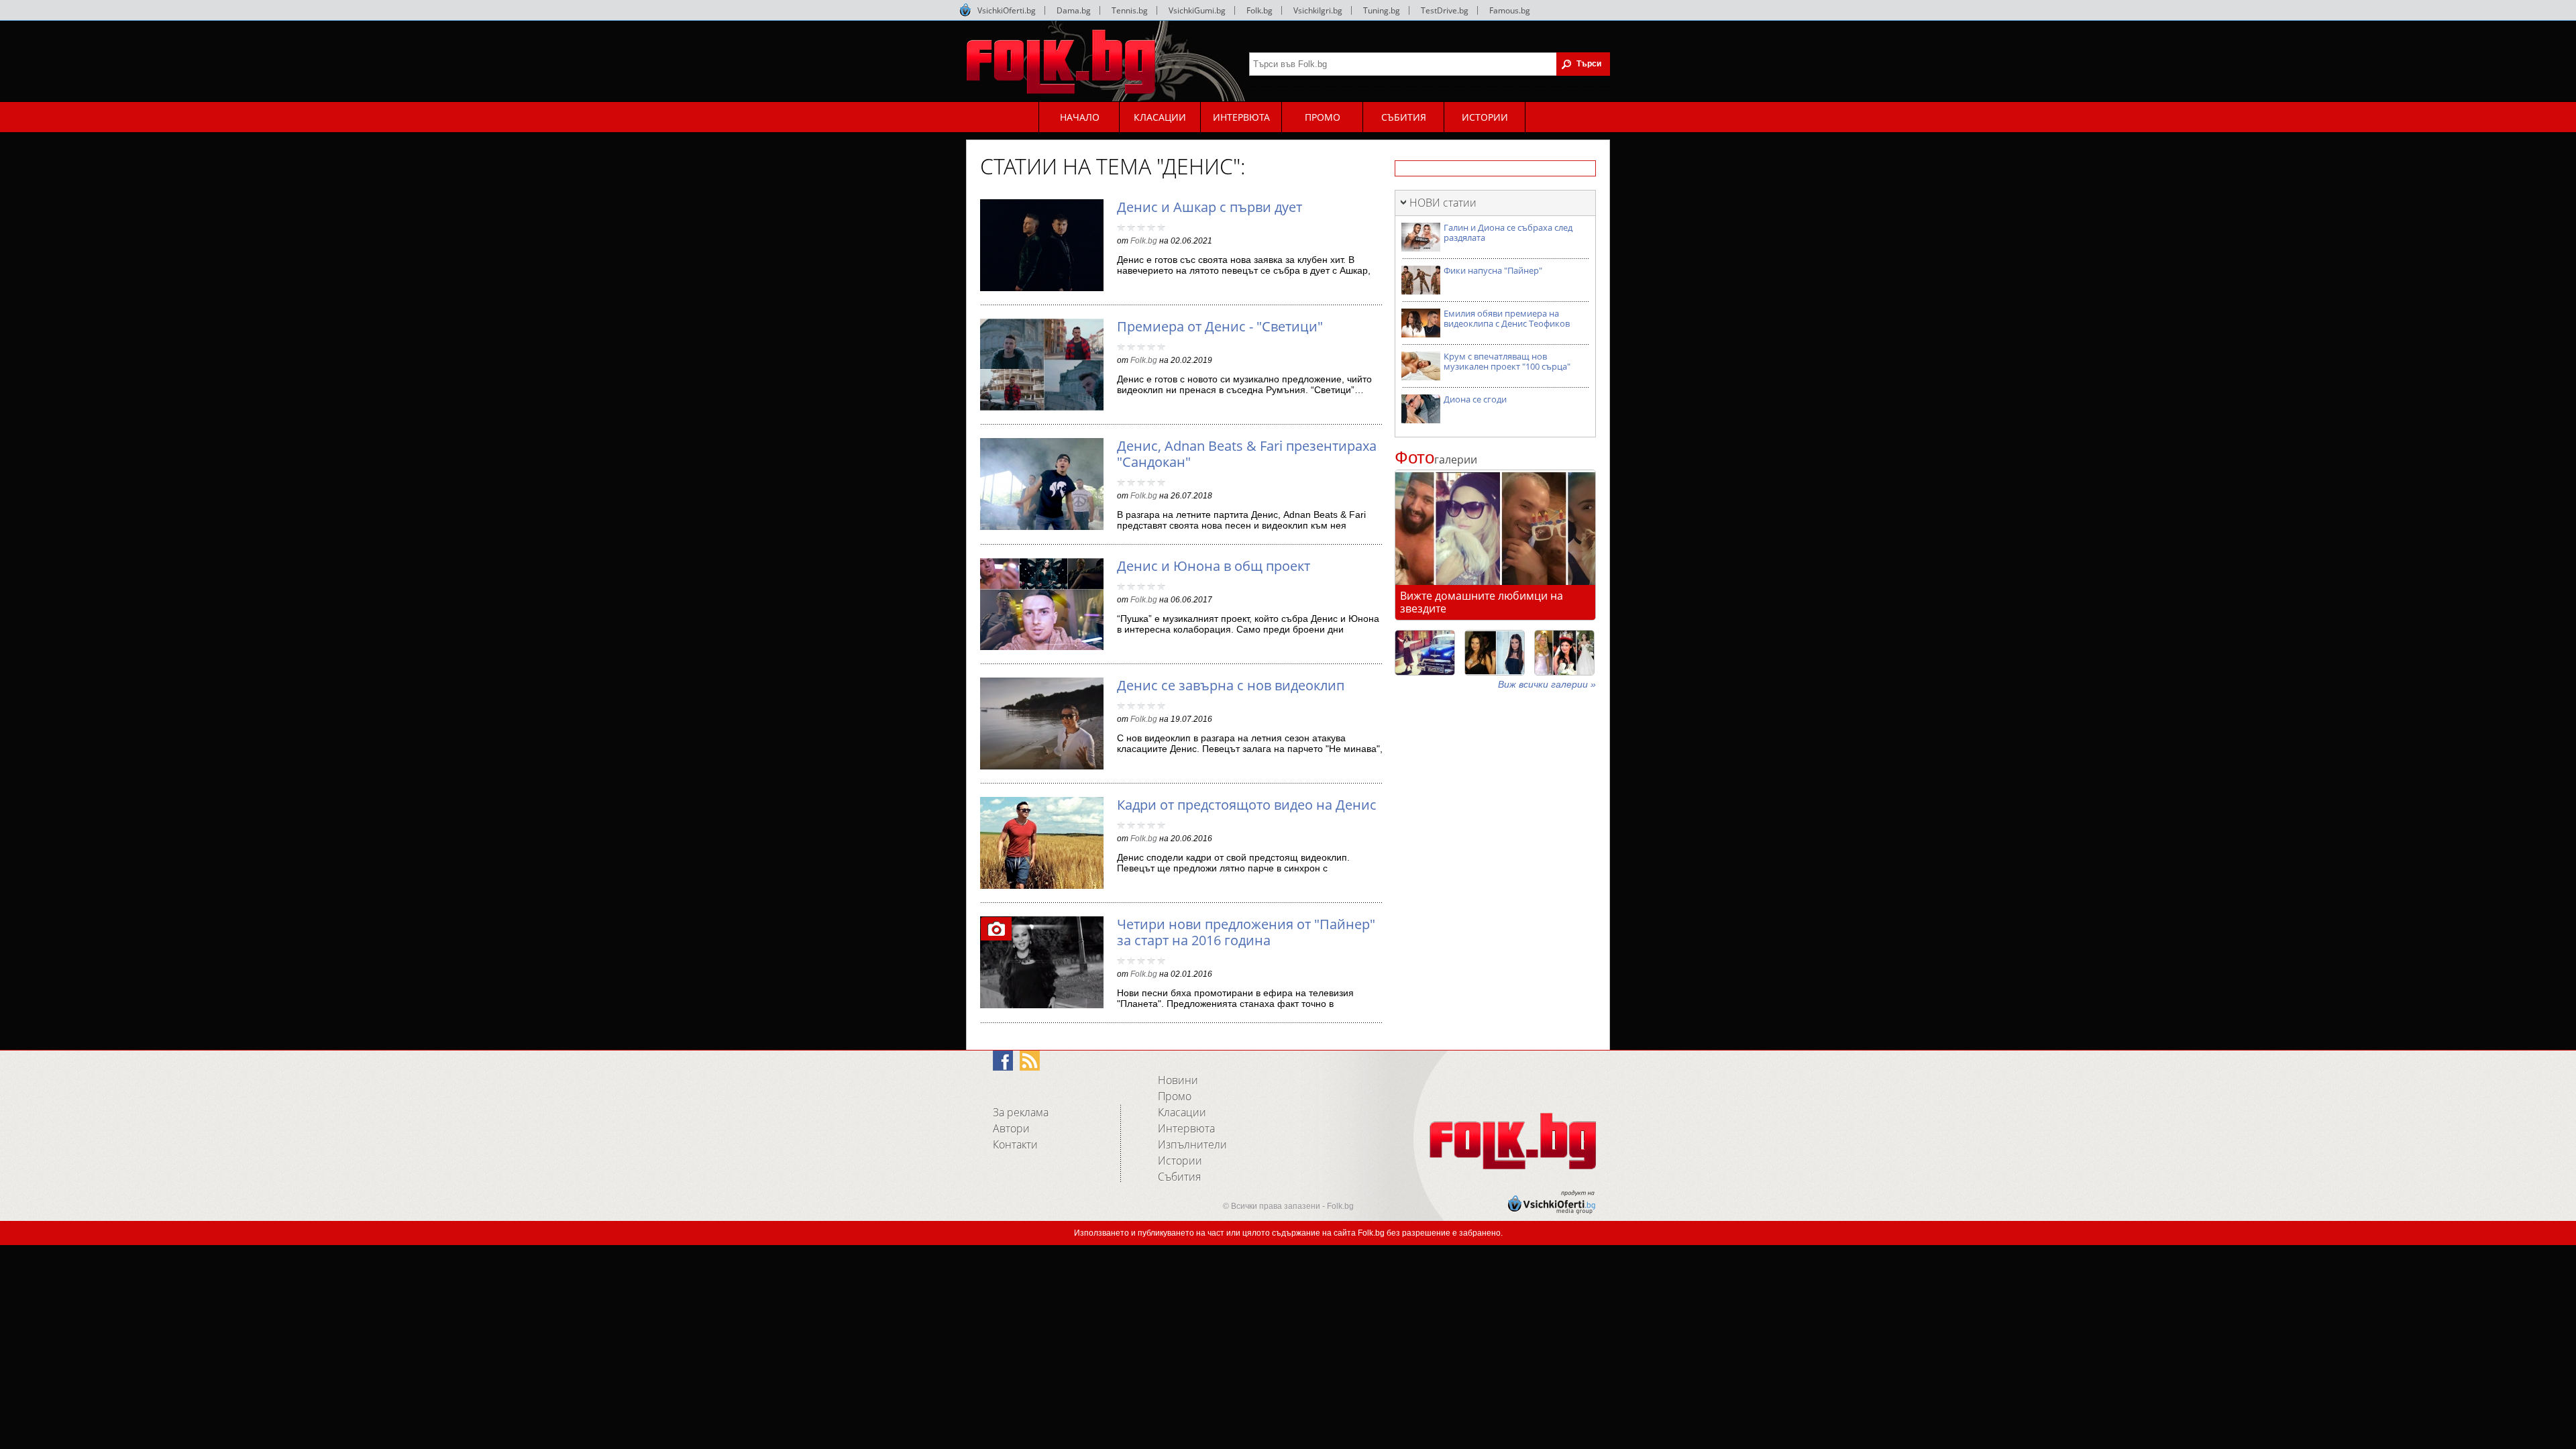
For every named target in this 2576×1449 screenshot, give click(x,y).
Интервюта (1186, 1128)
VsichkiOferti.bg (1007, 10)
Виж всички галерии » (1547, 684)
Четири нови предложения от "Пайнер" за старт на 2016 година (1246, 932)
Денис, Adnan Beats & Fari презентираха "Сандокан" (1247, 454)
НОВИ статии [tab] (1443, 203)
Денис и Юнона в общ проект (1214, 566)
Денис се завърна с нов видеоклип (1231, 685)
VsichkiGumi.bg (1197, 10)
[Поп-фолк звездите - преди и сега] (1495, 653)
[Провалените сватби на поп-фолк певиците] (1564, 653)
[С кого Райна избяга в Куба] (1425, 653)
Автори (1011, 1128)
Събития (1179, 1177)
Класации (1182, 1112)
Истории (1180, 1161)
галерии (1436, 460)
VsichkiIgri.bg (1318, 10)
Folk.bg (1259, 10)
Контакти (1015, 1144)
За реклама (1021, 1112)
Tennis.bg (1130, 10)
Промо (1175, 1096)
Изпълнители (1192, 1144)
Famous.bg (1510, 10)
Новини (1178, 1080)
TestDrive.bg (1445, 10)
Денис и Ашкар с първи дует (1210, 207)
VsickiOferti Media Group (965, 10)
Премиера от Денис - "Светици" (1220, 326)
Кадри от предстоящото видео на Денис (1247, 805)
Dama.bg (1074, 10)
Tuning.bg (1382, 10)
